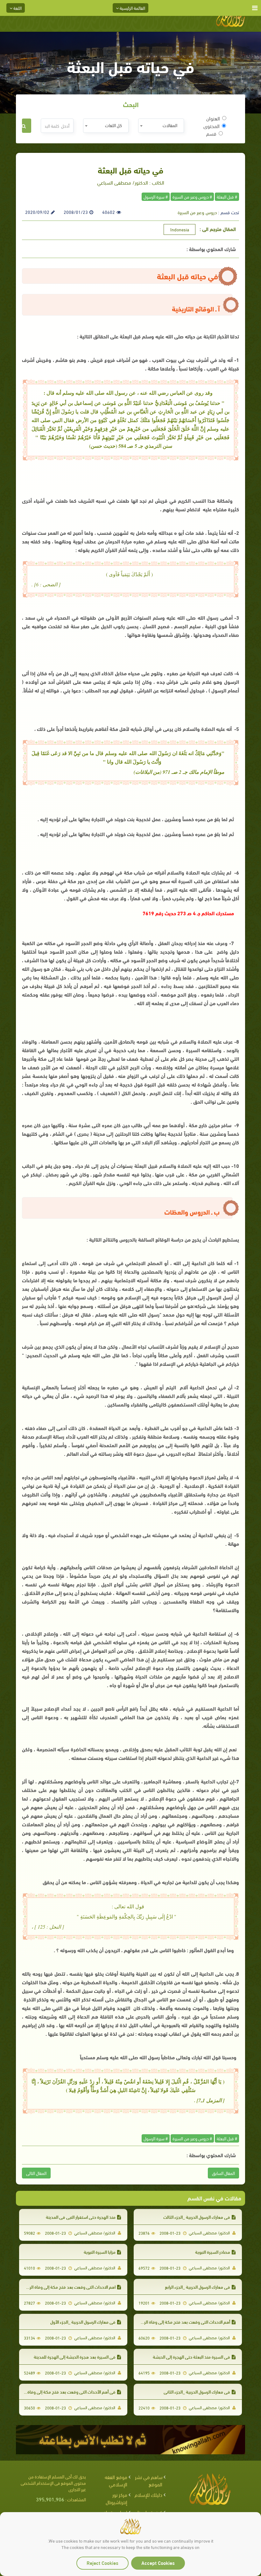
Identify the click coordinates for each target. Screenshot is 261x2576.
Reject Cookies (102, 2562)
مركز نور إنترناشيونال (116, 2498)
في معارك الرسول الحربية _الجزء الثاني (197, 2392)
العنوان (213, 118)
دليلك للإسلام (148, 2494)
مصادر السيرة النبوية (213, 2252)
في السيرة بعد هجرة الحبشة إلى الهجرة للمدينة (75, 2357)
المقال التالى (36, 2173)
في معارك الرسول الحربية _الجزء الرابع (198, 2287)
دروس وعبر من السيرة (197, 212)
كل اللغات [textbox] (113, 125)
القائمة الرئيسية (132, 8)
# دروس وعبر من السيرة (192, 197)
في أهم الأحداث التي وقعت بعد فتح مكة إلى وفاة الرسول (65, 2392)
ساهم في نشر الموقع (149, 2480)
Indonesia (180, 229)
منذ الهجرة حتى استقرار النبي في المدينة (81, 2217)
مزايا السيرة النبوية (100, 2252)
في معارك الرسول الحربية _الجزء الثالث (197, 2217)
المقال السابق (223, 2173)
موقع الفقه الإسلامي (116, 2480)
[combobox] (161, 126)
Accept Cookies (158, 2562)
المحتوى (212, 126)
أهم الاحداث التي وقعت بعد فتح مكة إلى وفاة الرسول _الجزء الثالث (172, 2322)
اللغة (17, 8)
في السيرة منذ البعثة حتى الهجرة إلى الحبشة (191, 2357)
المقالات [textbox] (170, 125)
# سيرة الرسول (156, 197)
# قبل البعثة (227, 197)
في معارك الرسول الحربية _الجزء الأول (83, 2322)
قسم (211, 133)
